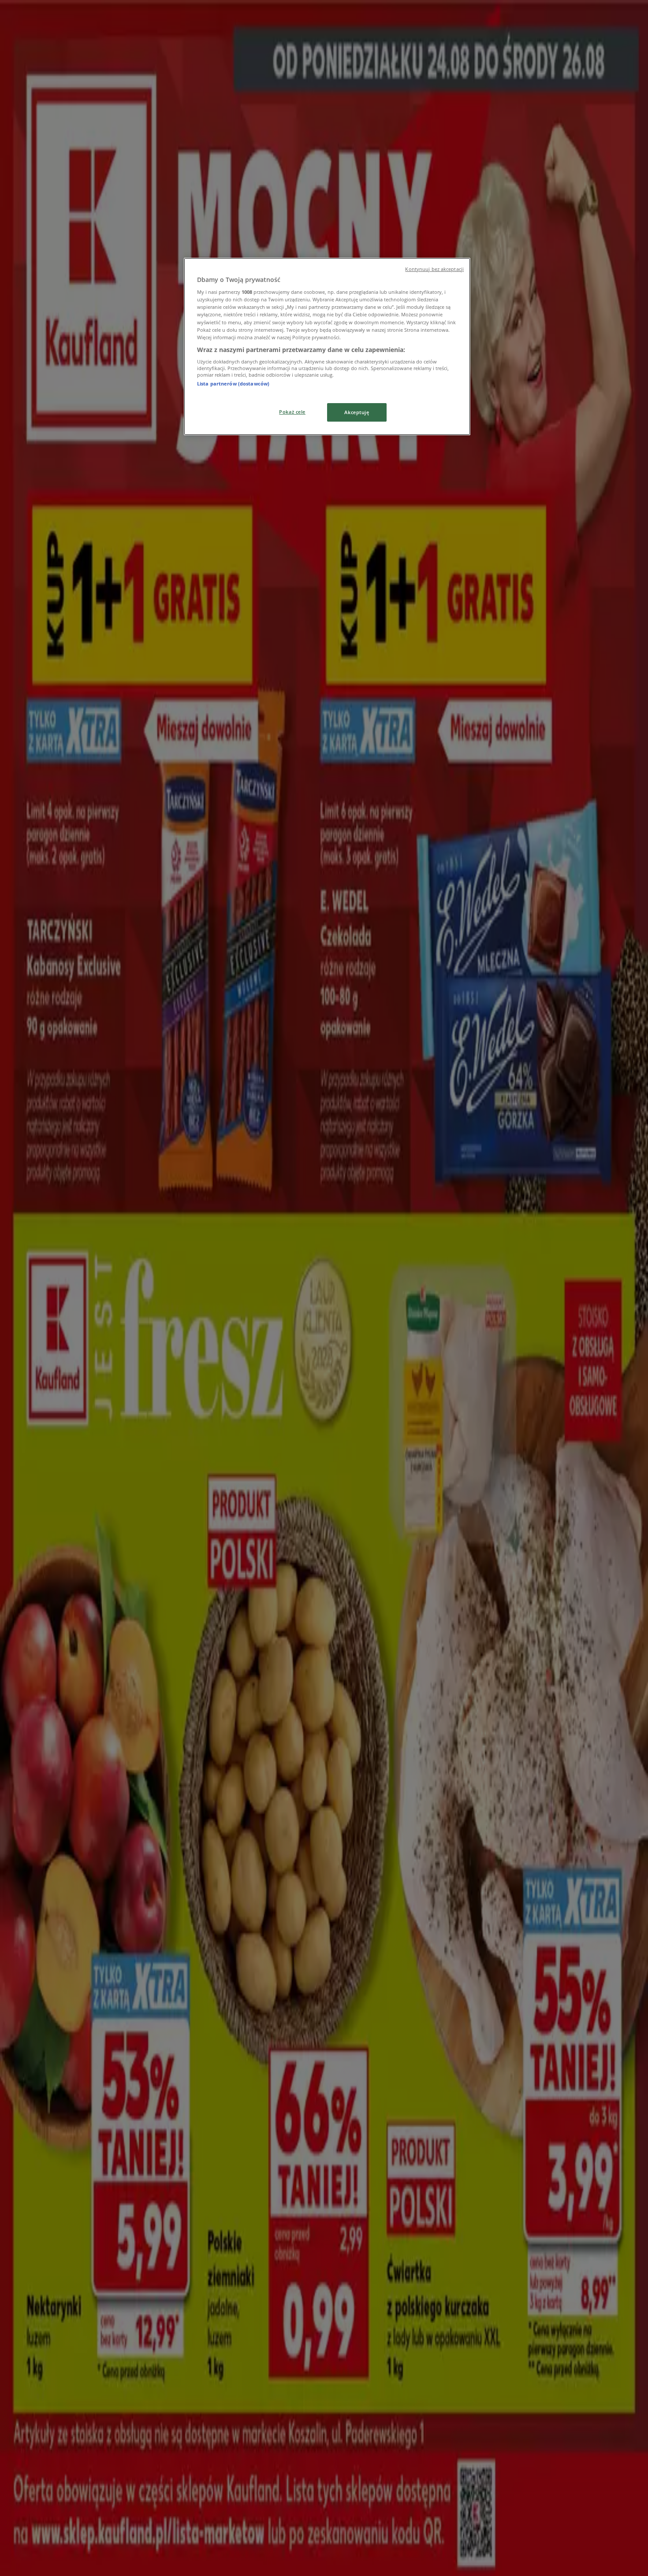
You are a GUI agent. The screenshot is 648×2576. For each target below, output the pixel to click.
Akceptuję (357, 412)
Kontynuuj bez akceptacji (434, 269)
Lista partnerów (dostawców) (233, 384)
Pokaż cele (292, 412)
